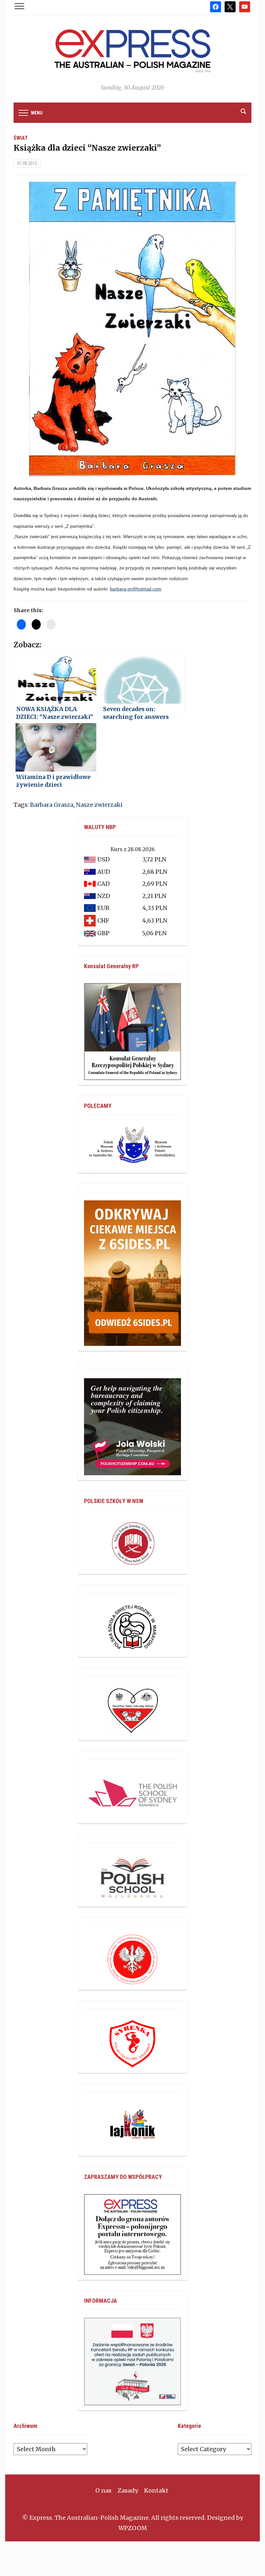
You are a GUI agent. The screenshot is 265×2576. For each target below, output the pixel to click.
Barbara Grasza (52, 805)
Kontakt (156, 2490)
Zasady (128, 2490)
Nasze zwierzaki (99, 805)
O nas (103, 2490)
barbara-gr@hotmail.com (136, 589)
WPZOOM (133, 2528)
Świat (21, 138)
